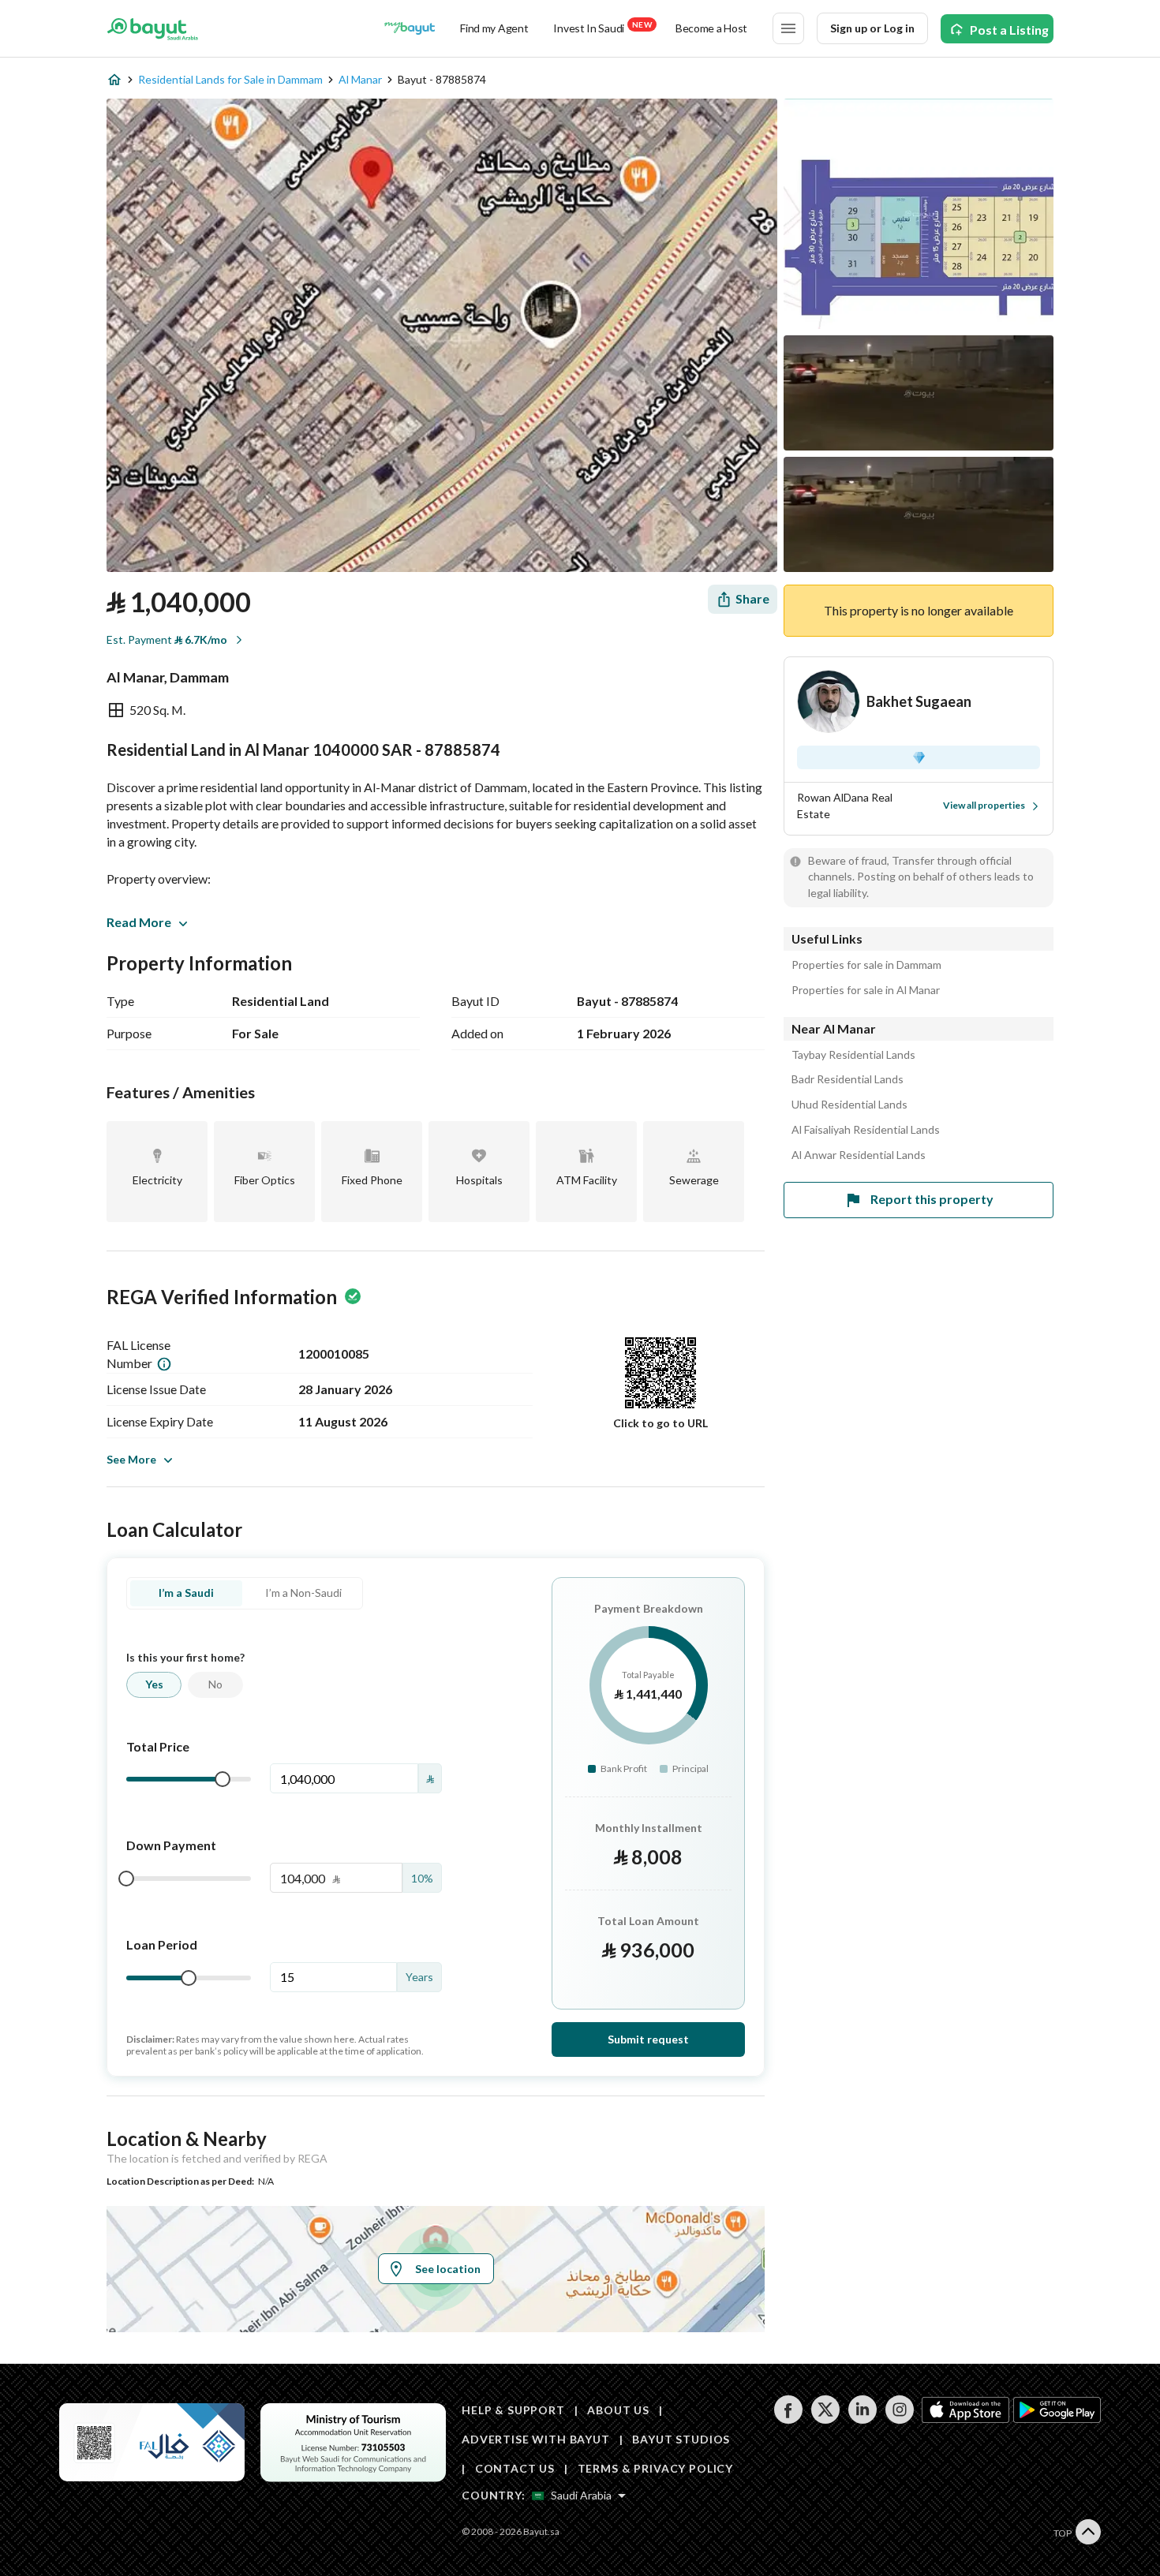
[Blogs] (410, 28)
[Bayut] (153, 28)
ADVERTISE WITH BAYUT (536, 2439)
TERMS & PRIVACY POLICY (655, 2468)
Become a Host (711, 28)
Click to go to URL (660, 1423)
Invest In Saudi (602, 27)
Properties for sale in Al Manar (866, 990)
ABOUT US (618, 2410)
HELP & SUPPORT (513, 2410)
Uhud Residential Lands (849, 1105)
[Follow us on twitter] (825, 2419)
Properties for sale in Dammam (866, 965)
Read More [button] (139, 922)
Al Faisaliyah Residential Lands (866, 1130)
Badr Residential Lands (848, 1079)
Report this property (932, 1199)
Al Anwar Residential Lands (859, 1155)
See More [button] (131, 1459)
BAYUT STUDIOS (681, 2439)
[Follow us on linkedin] (862, 2419)
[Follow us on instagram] (899, 2419)
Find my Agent (494, 28)
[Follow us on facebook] (788, 2419)
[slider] (223, 1779)
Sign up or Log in (872, 28)
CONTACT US (515, 2468)
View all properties (984, 805)
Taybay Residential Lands (853, 1055)
